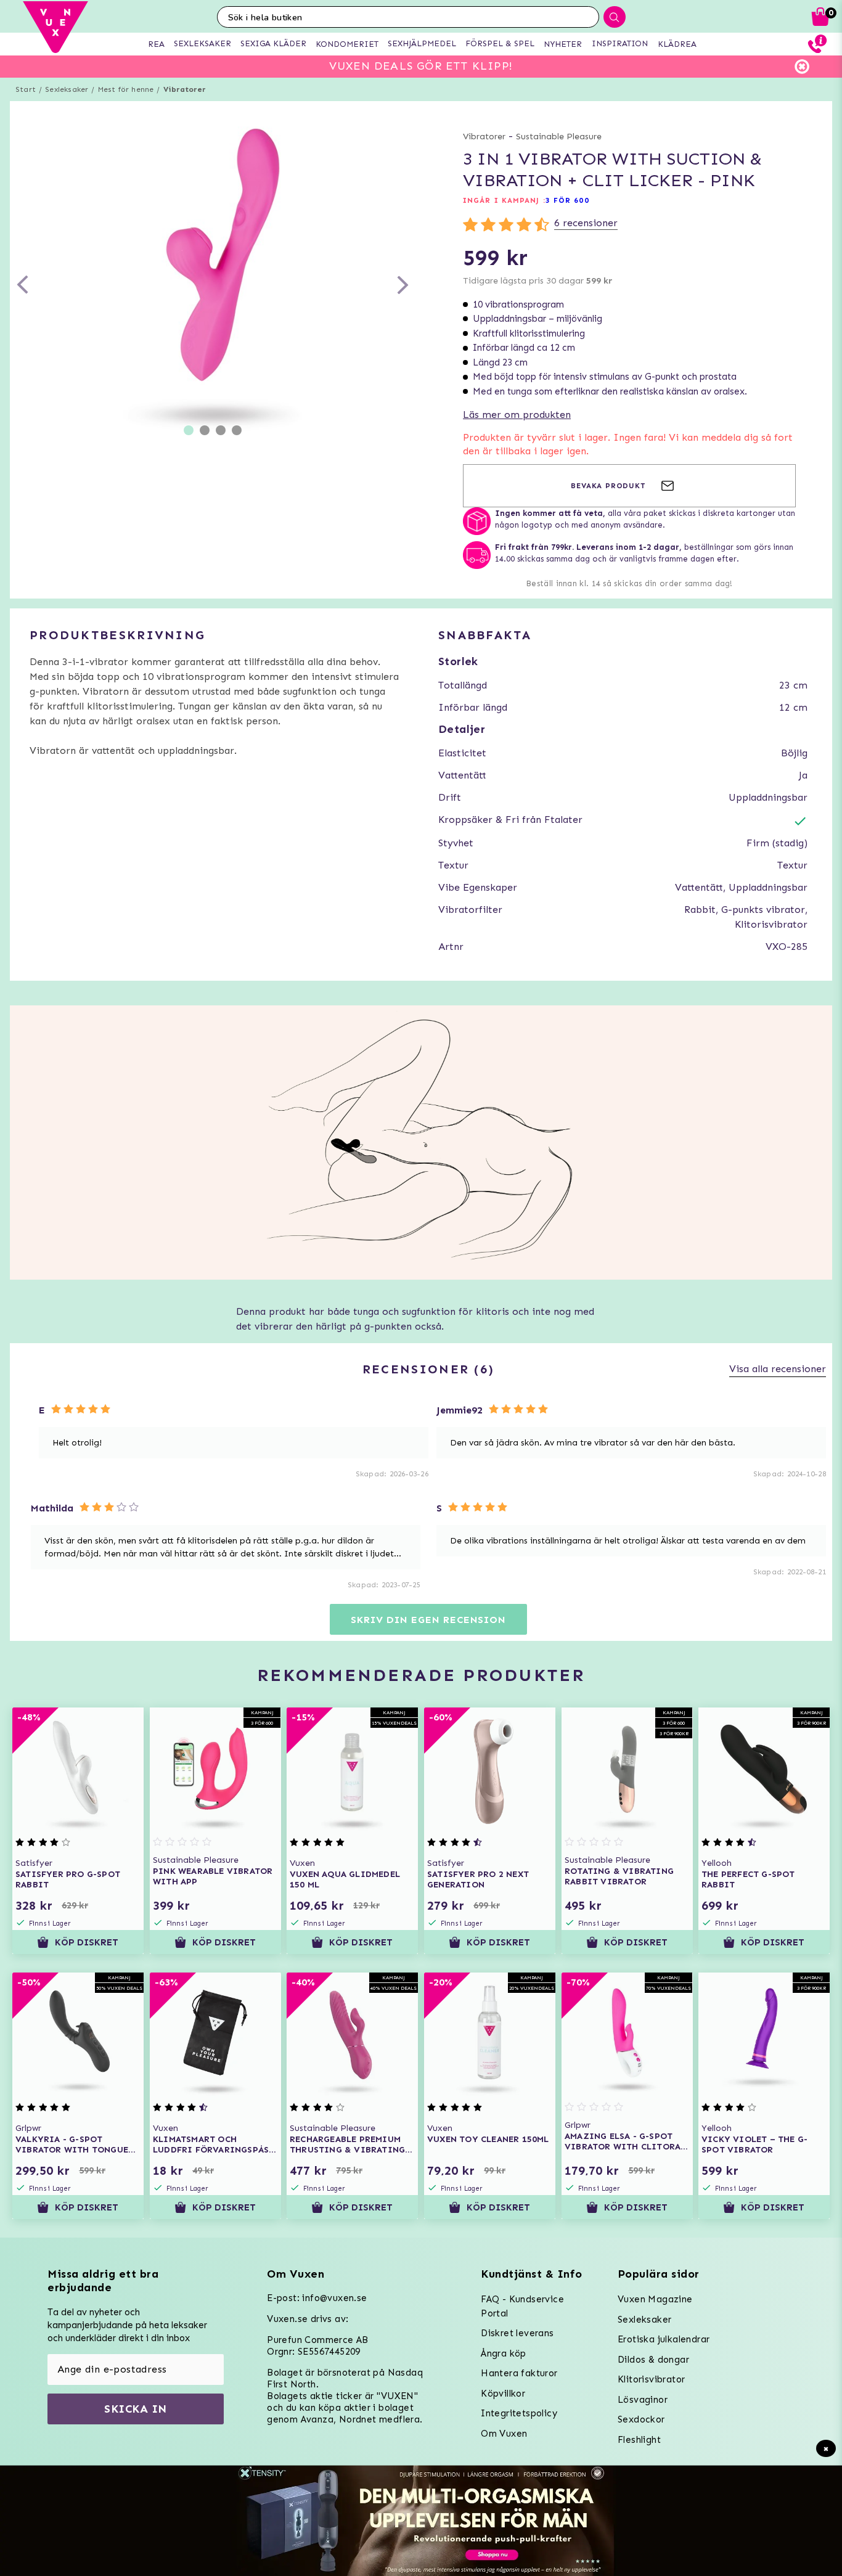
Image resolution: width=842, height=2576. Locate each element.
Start (26, 89)
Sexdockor (641, 2419)
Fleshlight (639, 2440)
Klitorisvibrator (651, 2379)
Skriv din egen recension (428, 1620)
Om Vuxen (504, 2434)
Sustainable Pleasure (559, 137)
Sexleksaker (67, 89)
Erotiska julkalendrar (664, 2339)
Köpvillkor (503, 2394)
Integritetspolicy (519, 2413)
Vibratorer (185, 89)
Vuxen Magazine (655, 2299)
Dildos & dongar (653, 2360)
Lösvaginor (643, 2400)
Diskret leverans (517, 2333)
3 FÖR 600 (567, 200)
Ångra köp (504, 2353)
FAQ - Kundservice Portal (522, 2306)
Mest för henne (126, 89)
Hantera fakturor (519, 2373)
